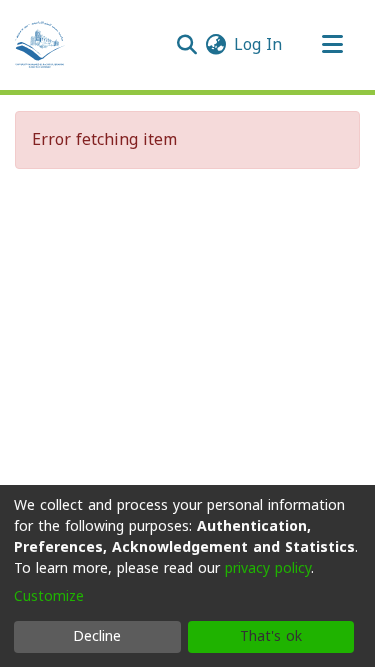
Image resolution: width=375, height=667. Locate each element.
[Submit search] (186, 45)
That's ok (271, 636)
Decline (97, 636)
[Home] (40, 45)
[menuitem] (215, 45)
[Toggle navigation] (332, 45)
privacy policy (268, 568)
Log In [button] (259, 44)
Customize (49, 596)
